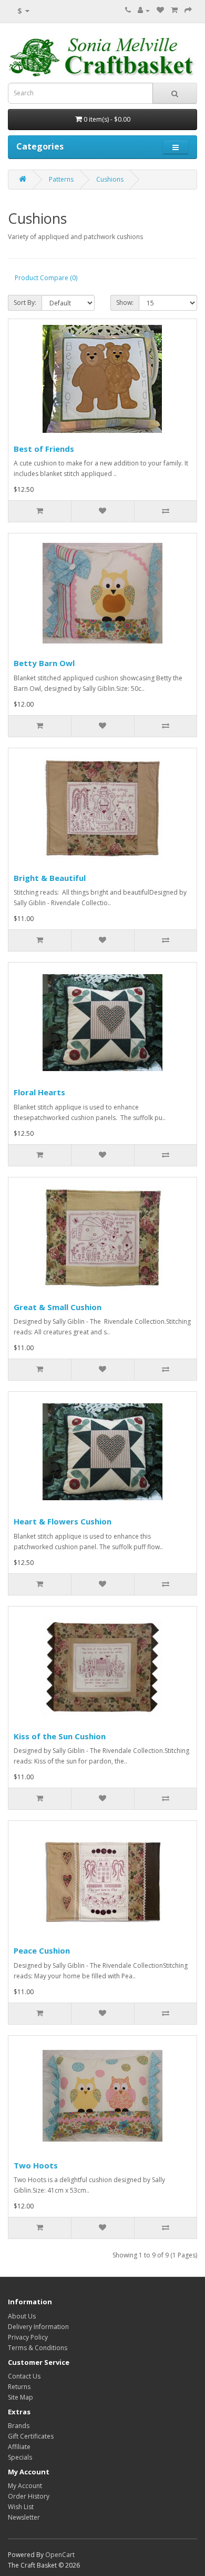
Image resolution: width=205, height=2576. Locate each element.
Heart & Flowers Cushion (63, 1521)
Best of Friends (44, 449)
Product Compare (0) (46, 278)
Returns (19, 2387)
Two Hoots (36, 2165)
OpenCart (60, 2555)
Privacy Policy (28, 2337)
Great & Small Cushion (58, 1307)
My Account (25, 2486)
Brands (19, 2426)
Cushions (110, 179)
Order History (29, 2496)
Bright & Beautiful (50, 878)
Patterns (61, 179)
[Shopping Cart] (174, 10)
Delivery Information (38, 2327)
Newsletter (24, 2517)
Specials (20, 2457)
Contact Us (24, 2376)
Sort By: (25, 303)
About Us (22, 2316)
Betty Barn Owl (44, 663)
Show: (125, 303)
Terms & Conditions (38, 2348)
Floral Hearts (39, 1092)
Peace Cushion (42, 1950)
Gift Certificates (31, 2436)
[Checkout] (188, 10)
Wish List (21, 2507)
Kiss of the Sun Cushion (60, 1736)
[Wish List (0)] (160, 10)
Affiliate (19, 2447)
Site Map (20, 2397)
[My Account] (144, 10)
